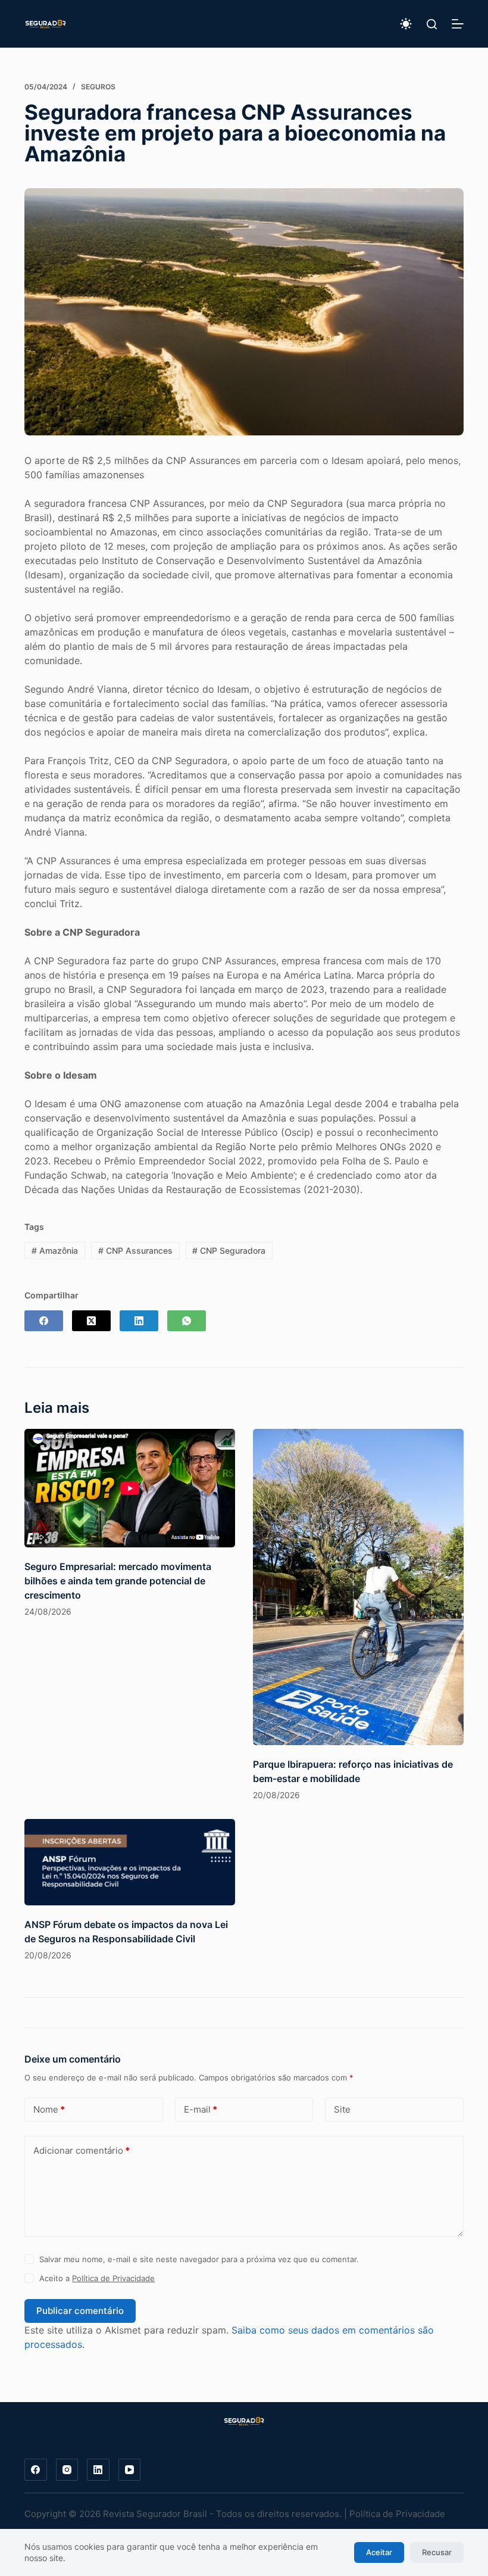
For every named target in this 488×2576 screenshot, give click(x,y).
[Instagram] (67, 2470)
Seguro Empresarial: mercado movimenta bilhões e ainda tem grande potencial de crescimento (118, 1581)
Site (342, 2109)
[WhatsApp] (187, 1321)
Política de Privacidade (113, 2278)
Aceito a (97, 2278)
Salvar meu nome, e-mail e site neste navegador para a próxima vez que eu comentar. (199, 2259)
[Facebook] (44, 1321)
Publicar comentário (80, 2311)
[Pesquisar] (432, 24)
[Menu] (458, 24)
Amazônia (55, 1250)
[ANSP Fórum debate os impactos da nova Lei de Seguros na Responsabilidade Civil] (130, 1862)
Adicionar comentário (82, 2150)
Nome (49, 2109)
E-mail (201, 2109)
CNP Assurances (135, 1250)
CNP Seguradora (229, 1250)
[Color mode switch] (406, 24)
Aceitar (379, 2552)
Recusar (437, 2552)
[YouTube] (130, 2470)
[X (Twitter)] (91, 1321)
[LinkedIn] (139, 1321)
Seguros (98, 87)
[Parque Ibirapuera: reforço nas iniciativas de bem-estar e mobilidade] (358, 1587)
